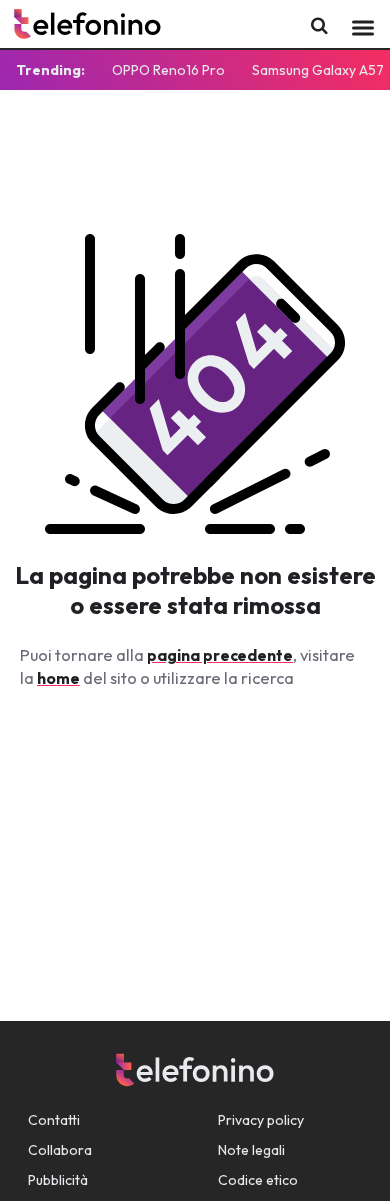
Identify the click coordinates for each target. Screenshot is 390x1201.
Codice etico (258, 1180)
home (58, 678)
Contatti (54, 1120)
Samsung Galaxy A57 (318, 70)
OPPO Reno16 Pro (168, 70)
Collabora (60, 1150)
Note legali (251, 1150)
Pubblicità (58, 1180)
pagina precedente (220, 655)
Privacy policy (261, 1120)
